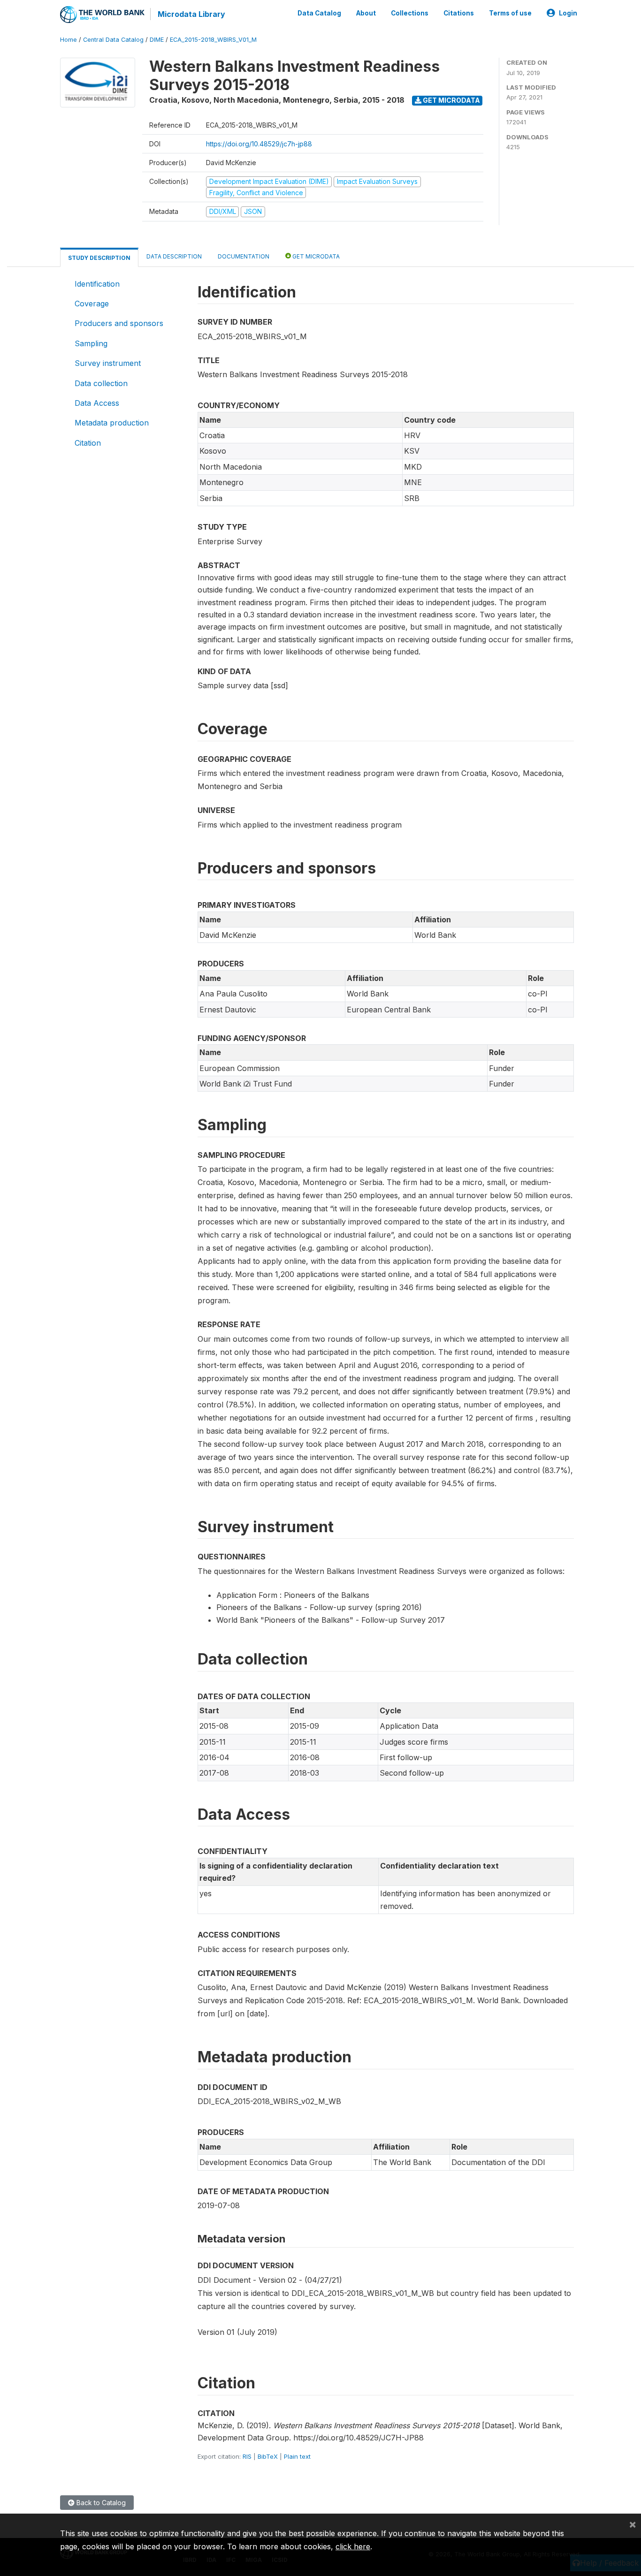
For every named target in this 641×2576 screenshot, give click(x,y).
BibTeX (268, 2456)
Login (568, 13)
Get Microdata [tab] (315, 256)
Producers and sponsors (119, 323)
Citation (88, 443)
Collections (410, 13)
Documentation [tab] (244, 256)
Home (69, 40)
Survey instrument (108, 363)
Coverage (92, 304)
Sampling (91, 343)
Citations (459, 13)
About (366, 13)
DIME (157, 40)
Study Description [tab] (99, 258)
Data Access (97, 403)
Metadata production (112, 423)
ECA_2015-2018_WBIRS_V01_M (213, 40)
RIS (247, 2456)
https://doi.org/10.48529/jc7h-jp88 (259, 144)
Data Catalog (319, 13)
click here (353, 2546)
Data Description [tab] (174, 256)
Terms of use (510, 13)
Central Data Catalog (113, 40)
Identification (97, 284)
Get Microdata (451, 100)
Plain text (297, 2456)
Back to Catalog (100, 2503)
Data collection (101, 383)
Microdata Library (191, 14)
